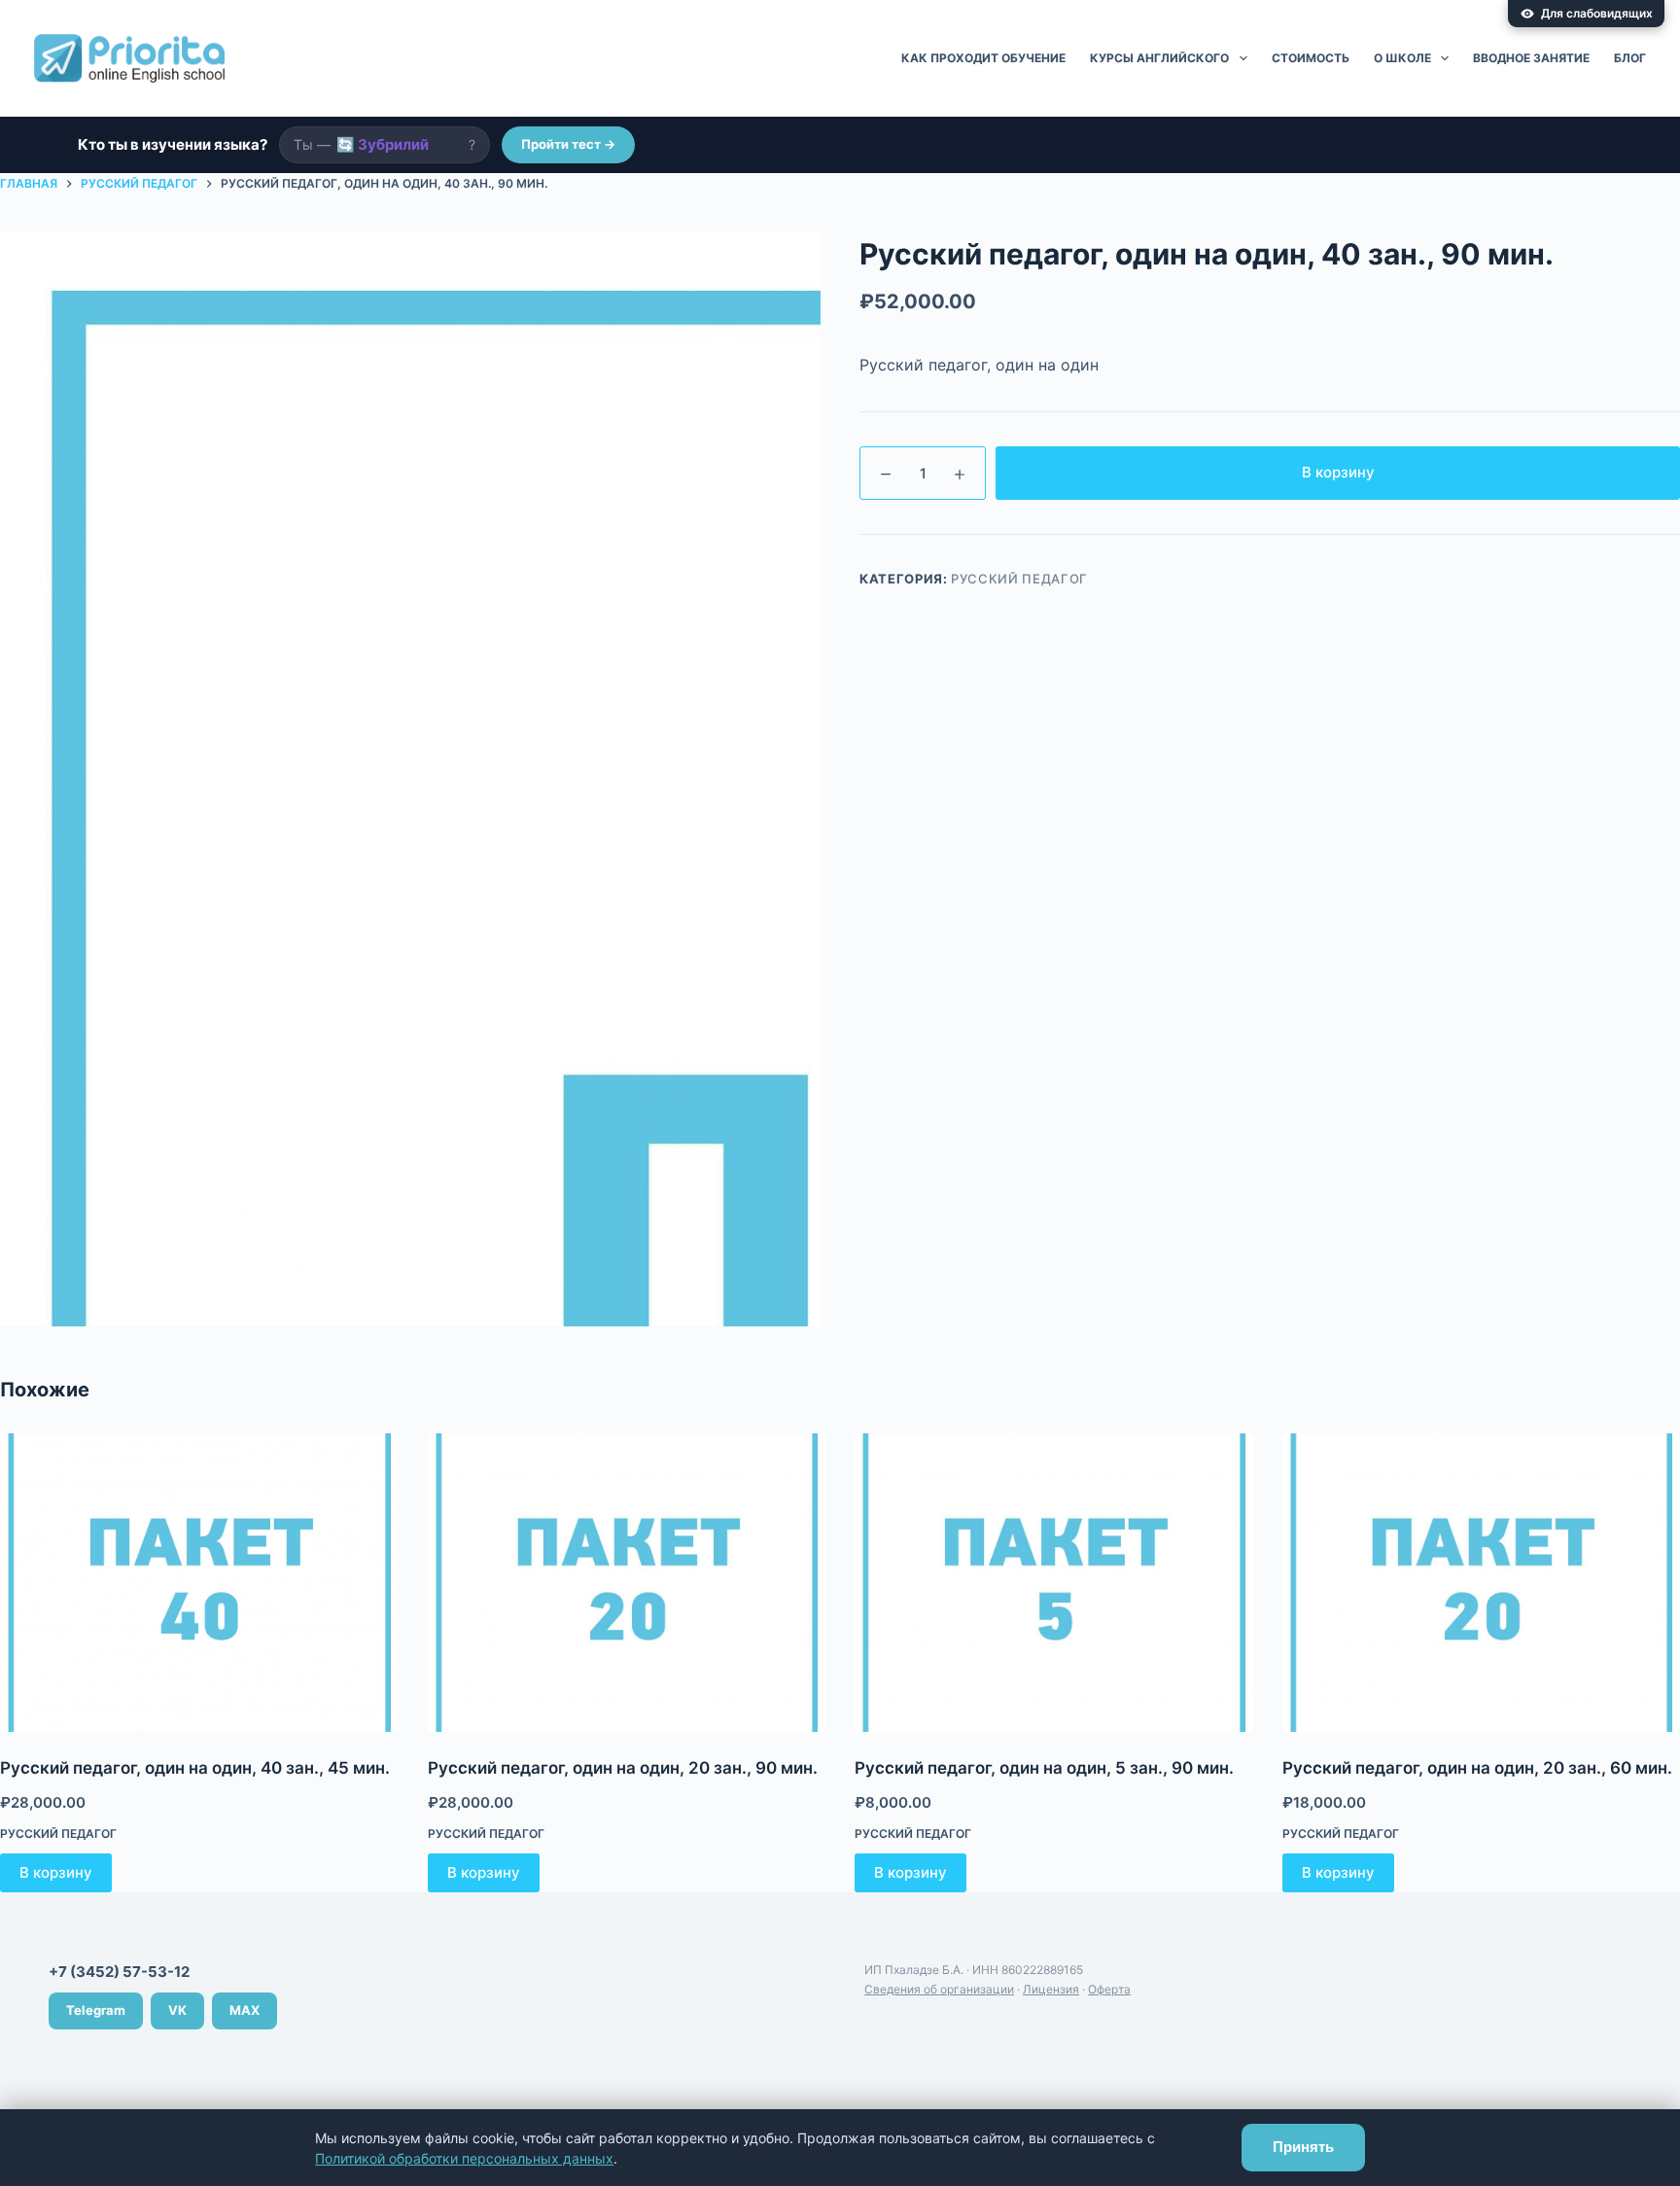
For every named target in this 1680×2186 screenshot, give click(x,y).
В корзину (1338, 472)
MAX (245, 2010)
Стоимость (1311, 58)
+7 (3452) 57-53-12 (119, 1972)
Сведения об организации (939, 1989)
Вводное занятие (1531, 58)
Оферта (1109, 1989)
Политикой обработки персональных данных (464, 2158)
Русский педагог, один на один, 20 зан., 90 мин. (623, 1768)
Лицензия (1051, 1989)
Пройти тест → (568, 144)
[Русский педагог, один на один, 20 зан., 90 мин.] (627, 1583)
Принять (1303, 2147)
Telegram (96, 2010)
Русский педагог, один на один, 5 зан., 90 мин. (1044, 1768)
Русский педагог (1019, 579)
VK (177, 2010)
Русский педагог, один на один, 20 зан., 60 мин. (1477, 1768)
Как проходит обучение (983, 58)
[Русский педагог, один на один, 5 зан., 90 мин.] (1054, 1583)
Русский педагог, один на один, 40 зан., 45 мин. (195, 1768)
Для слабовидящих (1597, 13)
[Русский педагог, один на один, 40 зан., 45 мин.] (199, 1583)
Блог (1630, 58)
